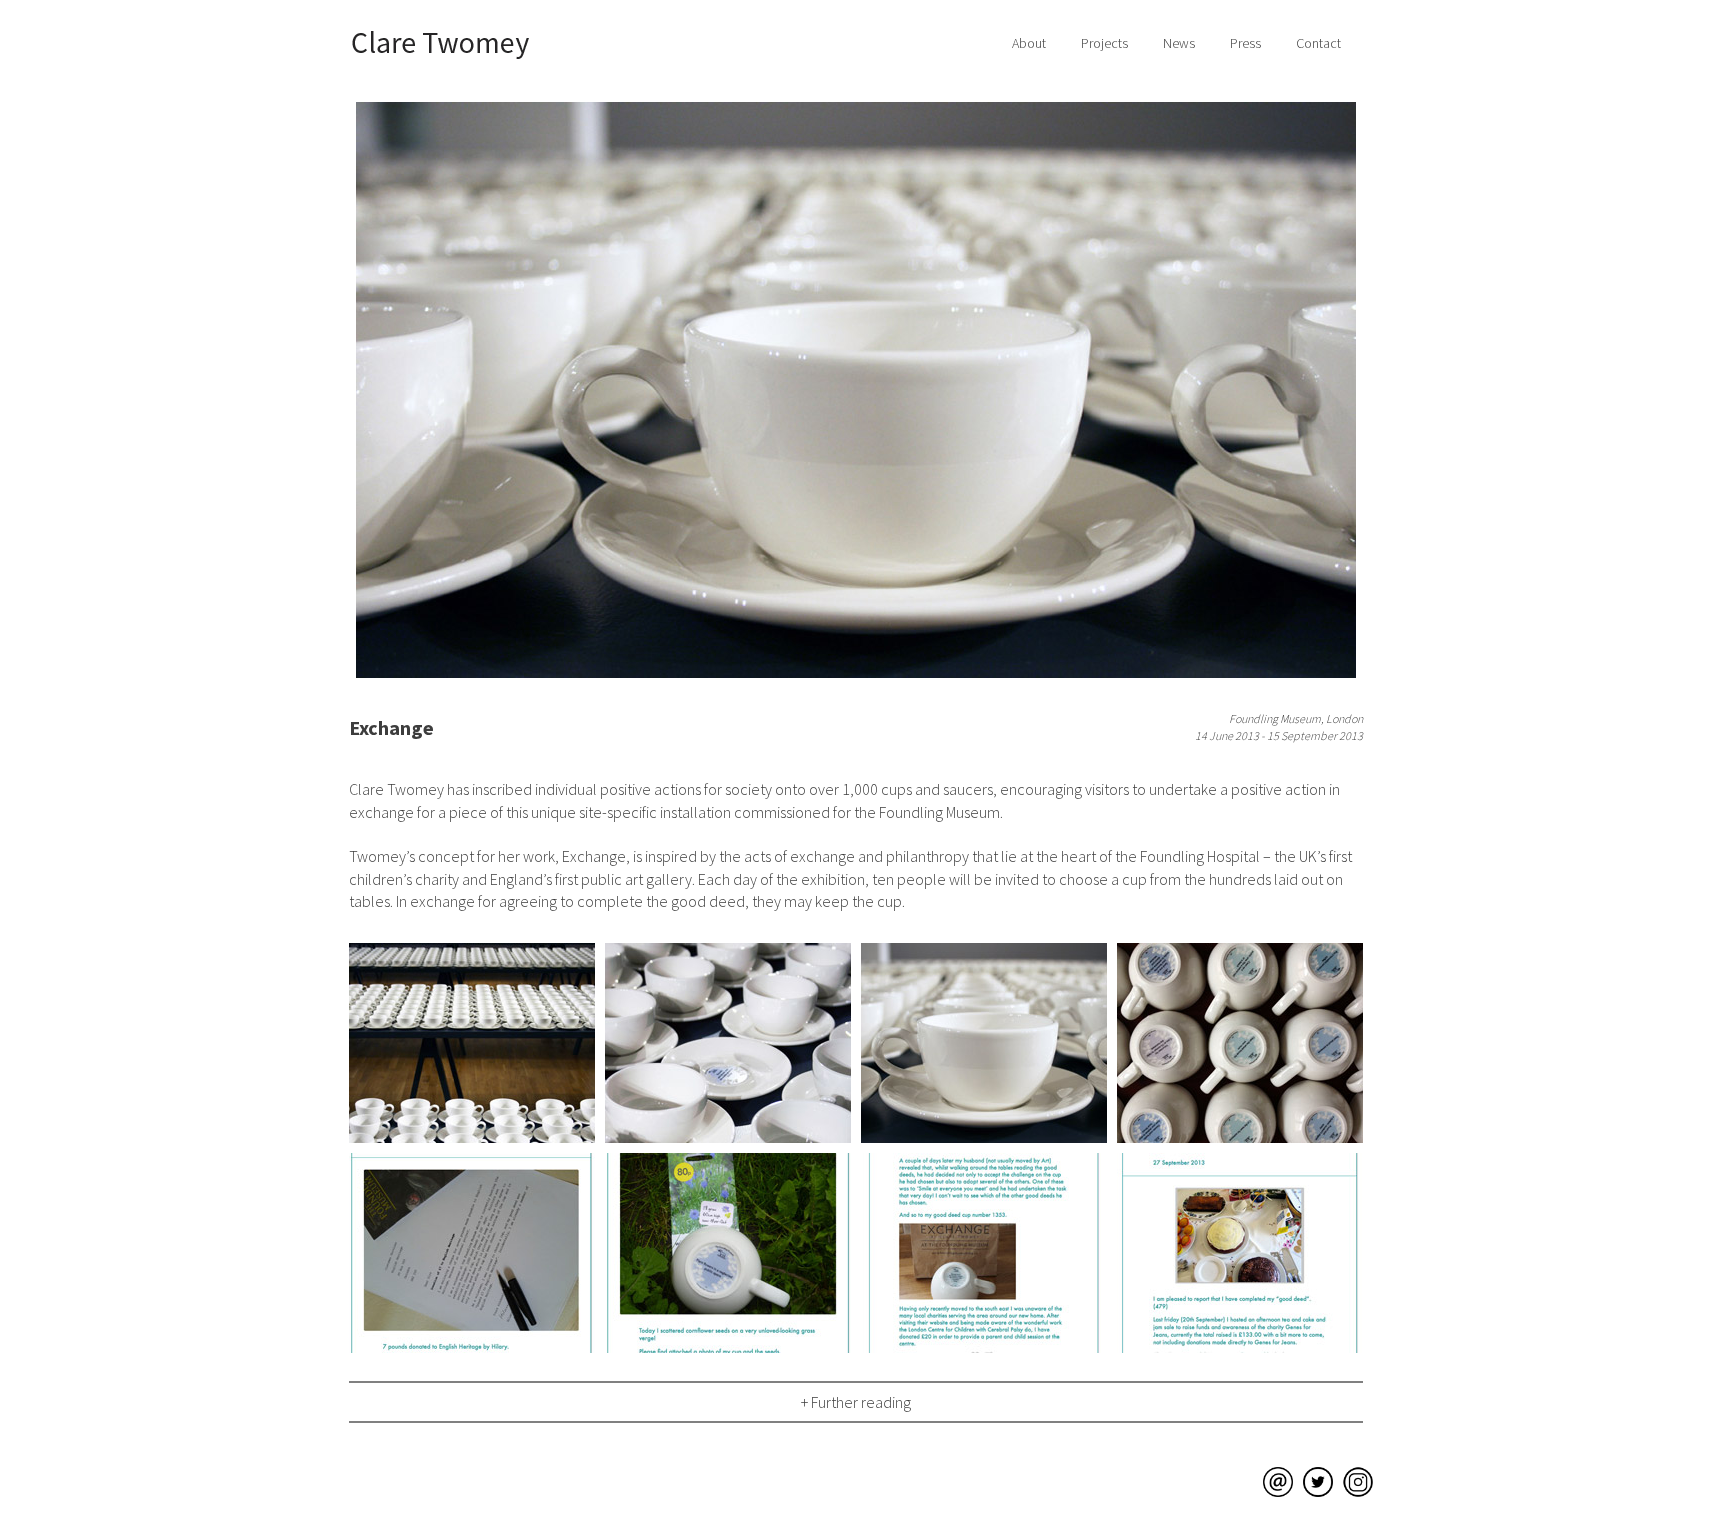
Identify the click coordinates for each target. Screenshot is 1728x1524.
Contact (1318, 43)
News (1179, 43)
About (1029, 43)
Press (1245, 43)
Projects (1104, 43)
